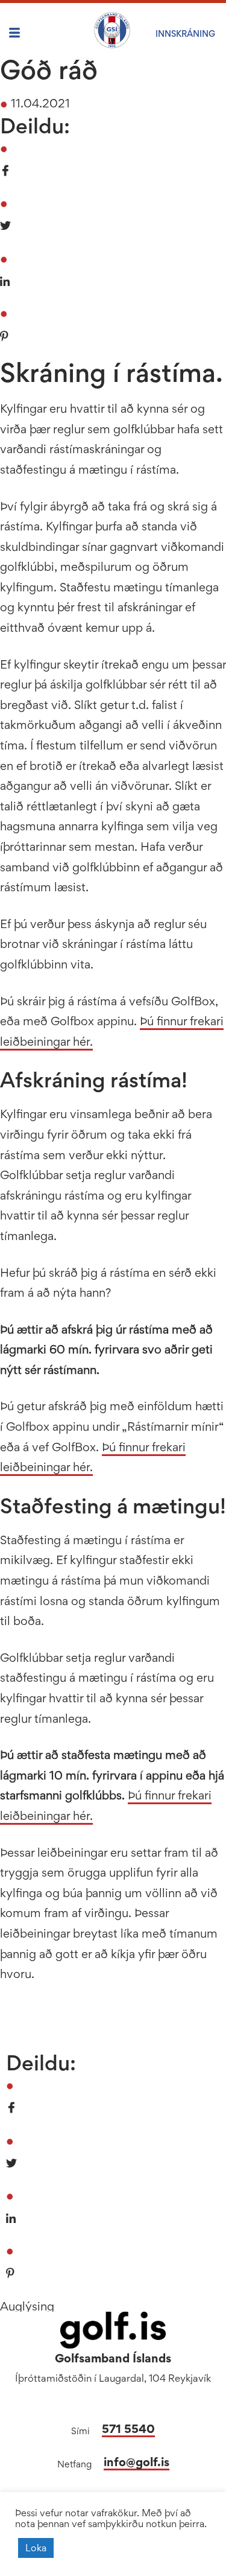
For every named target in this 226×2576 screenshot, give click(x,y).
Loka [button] (36, 2548)
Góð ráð (49, 69)
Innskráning (185, 33)
